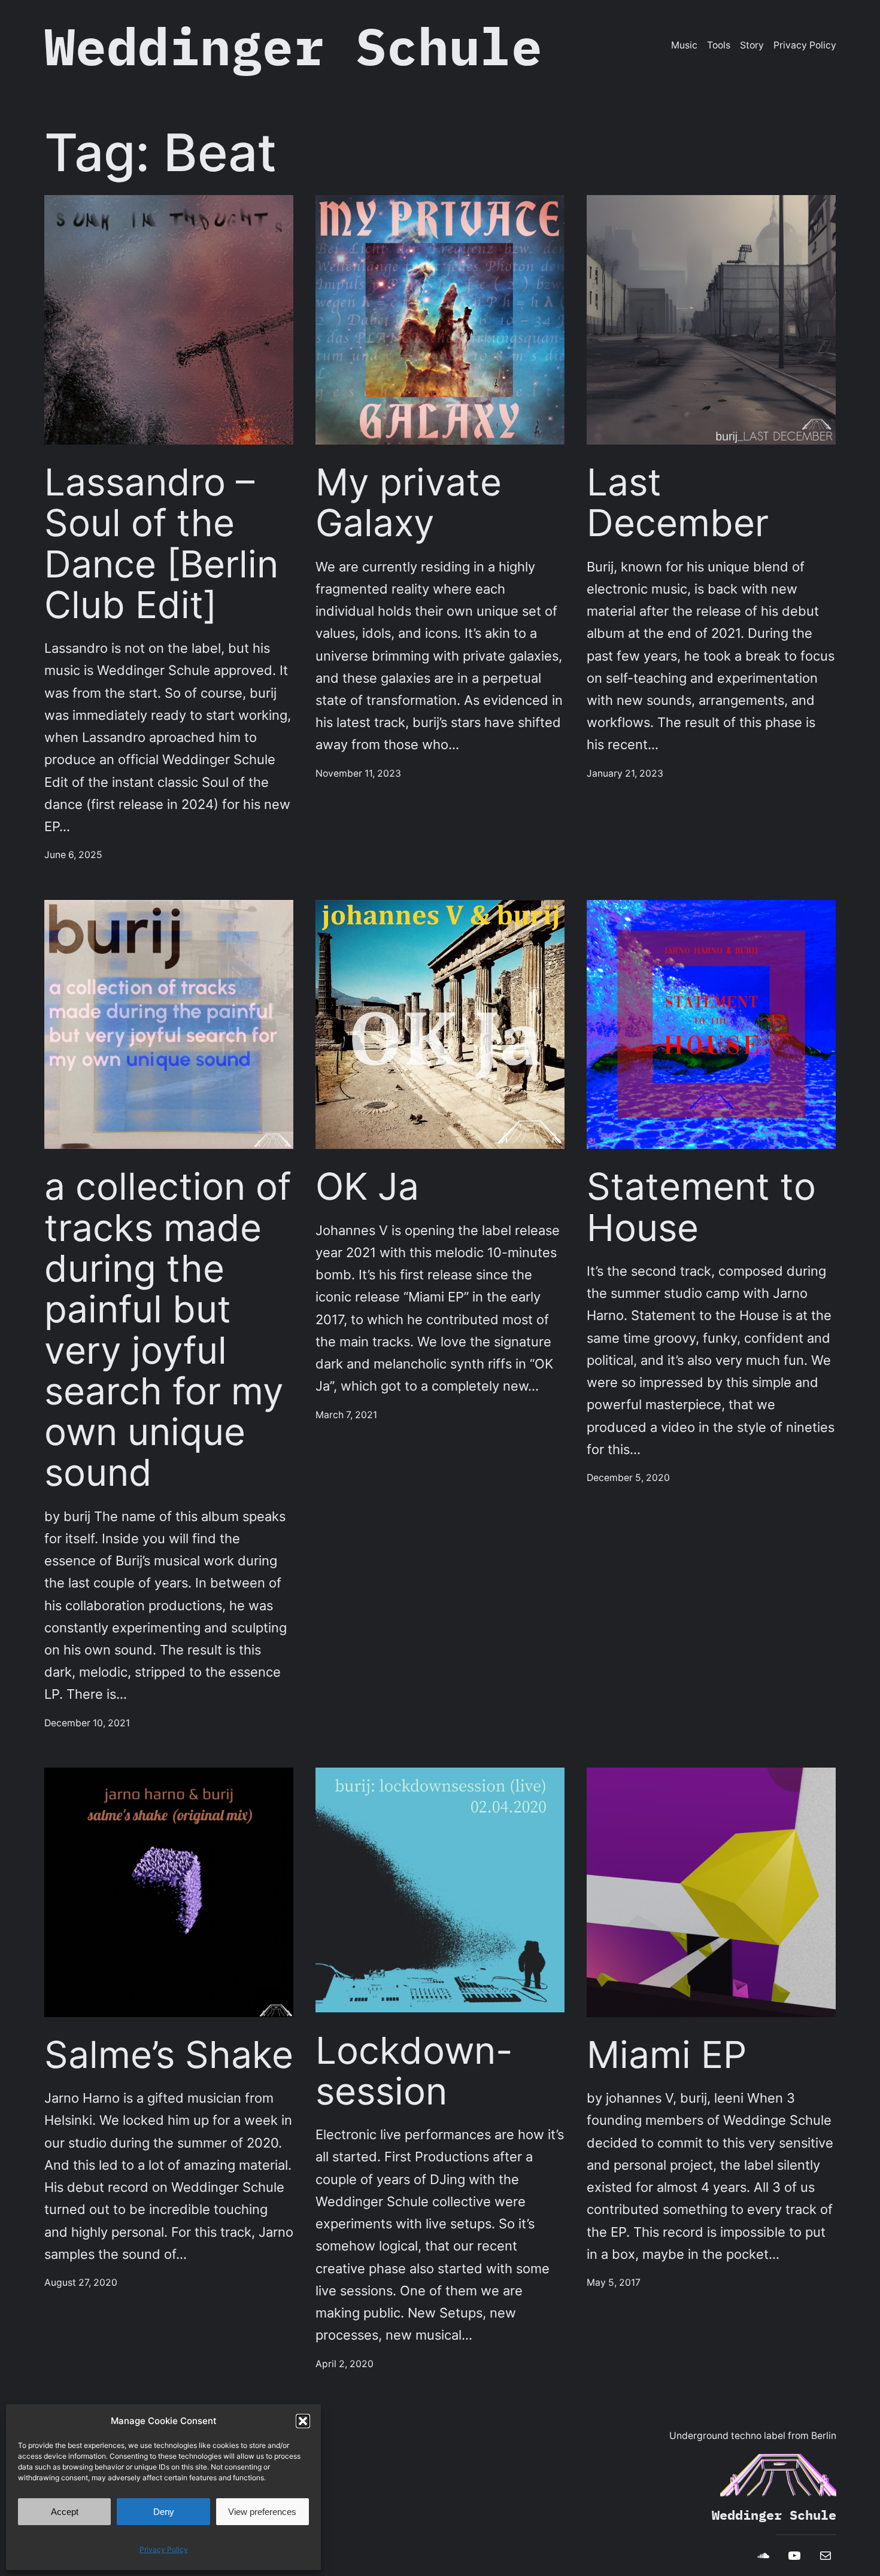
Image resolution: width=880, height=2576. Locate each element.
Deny (164, 2512)
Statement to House (701, 1207)
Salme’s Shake (169, 2055)
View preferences (262, 2512)
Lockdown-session (414, 2071)
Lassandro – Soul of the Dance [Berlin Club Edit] (161, 544)
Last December (678, 503)
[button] (303, 2421)
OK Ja (367, 1187)
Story (752, 45)
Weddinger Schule (293, 46)
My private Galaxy (409, 503)
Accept (65, 2512)
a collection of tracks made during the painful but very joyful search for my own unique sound (168, 1330)
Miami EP (667, 2055)
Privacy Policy (164, 2549)
